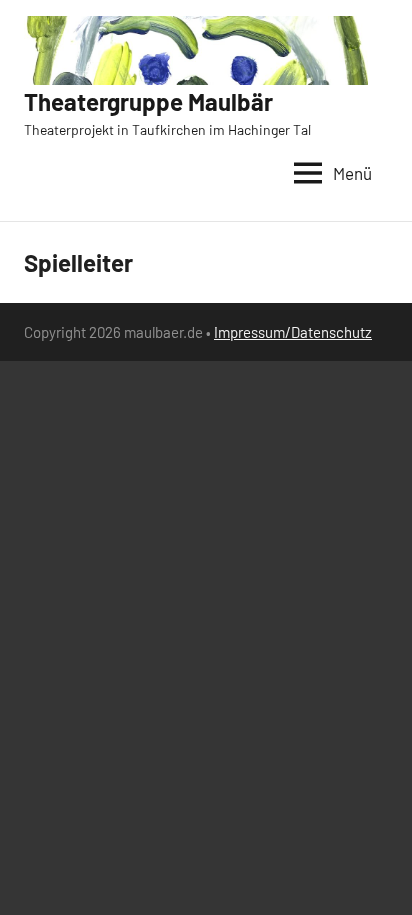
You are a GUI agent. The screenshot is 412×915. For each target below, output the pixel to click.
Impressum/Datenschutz (293, 332)
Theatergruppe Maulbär (148, 101)
